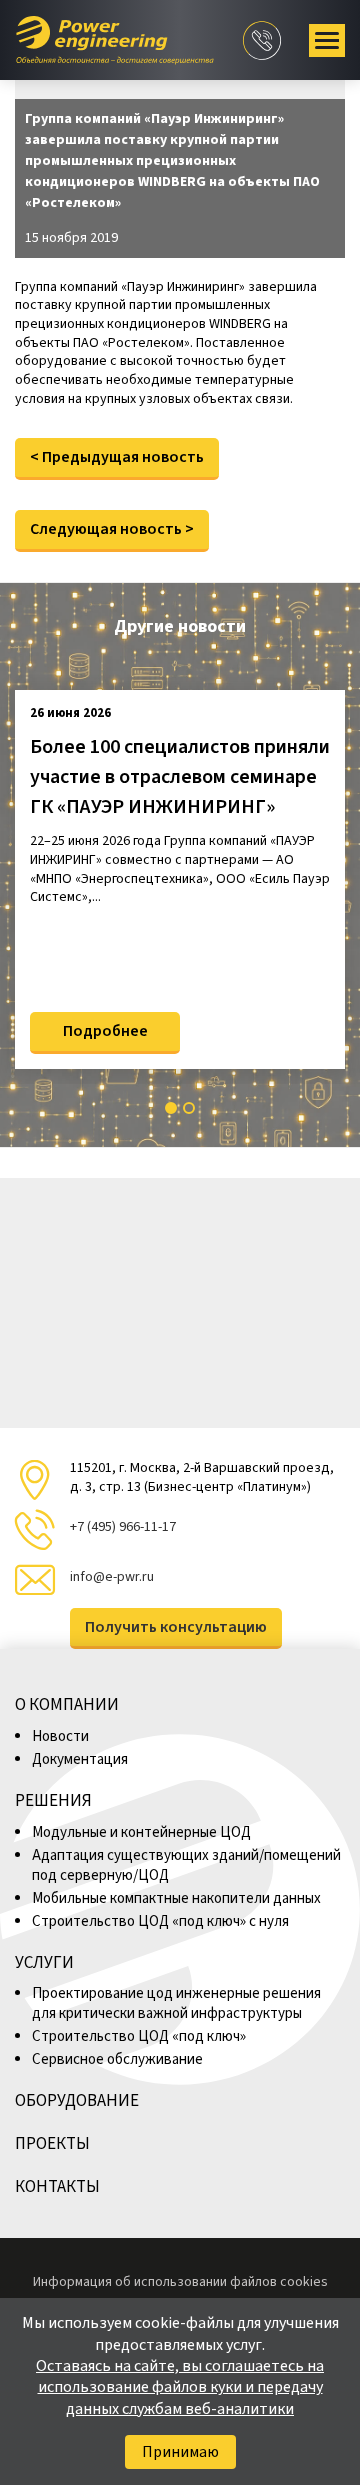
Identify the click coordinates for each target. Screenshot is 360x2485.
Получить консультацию (176, 1627)
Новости (60, 1736)
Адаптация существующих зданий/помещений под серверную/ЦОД (186, 1865)
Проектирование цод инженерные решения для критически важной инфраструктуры (176, 2003)
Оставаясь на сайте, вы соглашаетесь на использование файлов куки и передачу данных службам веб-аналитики (180, 2387)
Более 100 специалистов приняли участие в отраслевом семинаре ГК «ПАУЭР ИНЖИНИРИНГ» (180, 777)
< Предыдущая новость (117, 457)
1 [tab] (171, 1108)
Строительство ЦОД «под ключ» (139, 2036)
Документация (80, 1759)
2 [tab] (189, 1108)
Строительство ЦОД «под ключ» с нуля (160, 1921)
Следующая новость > (112, 529)
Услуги (44, 1963)
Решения (53, 1801)
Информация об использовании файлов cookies (180, 2282)
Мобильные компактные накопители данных (176, 1898)
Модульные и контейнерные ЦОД (143, 1832)
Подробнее (105, 1031)
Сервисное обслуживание (117, 2059)
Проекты (52, 2144)
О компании (67, 1705)
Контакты (57, 2187)
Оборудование (77, 2101)
